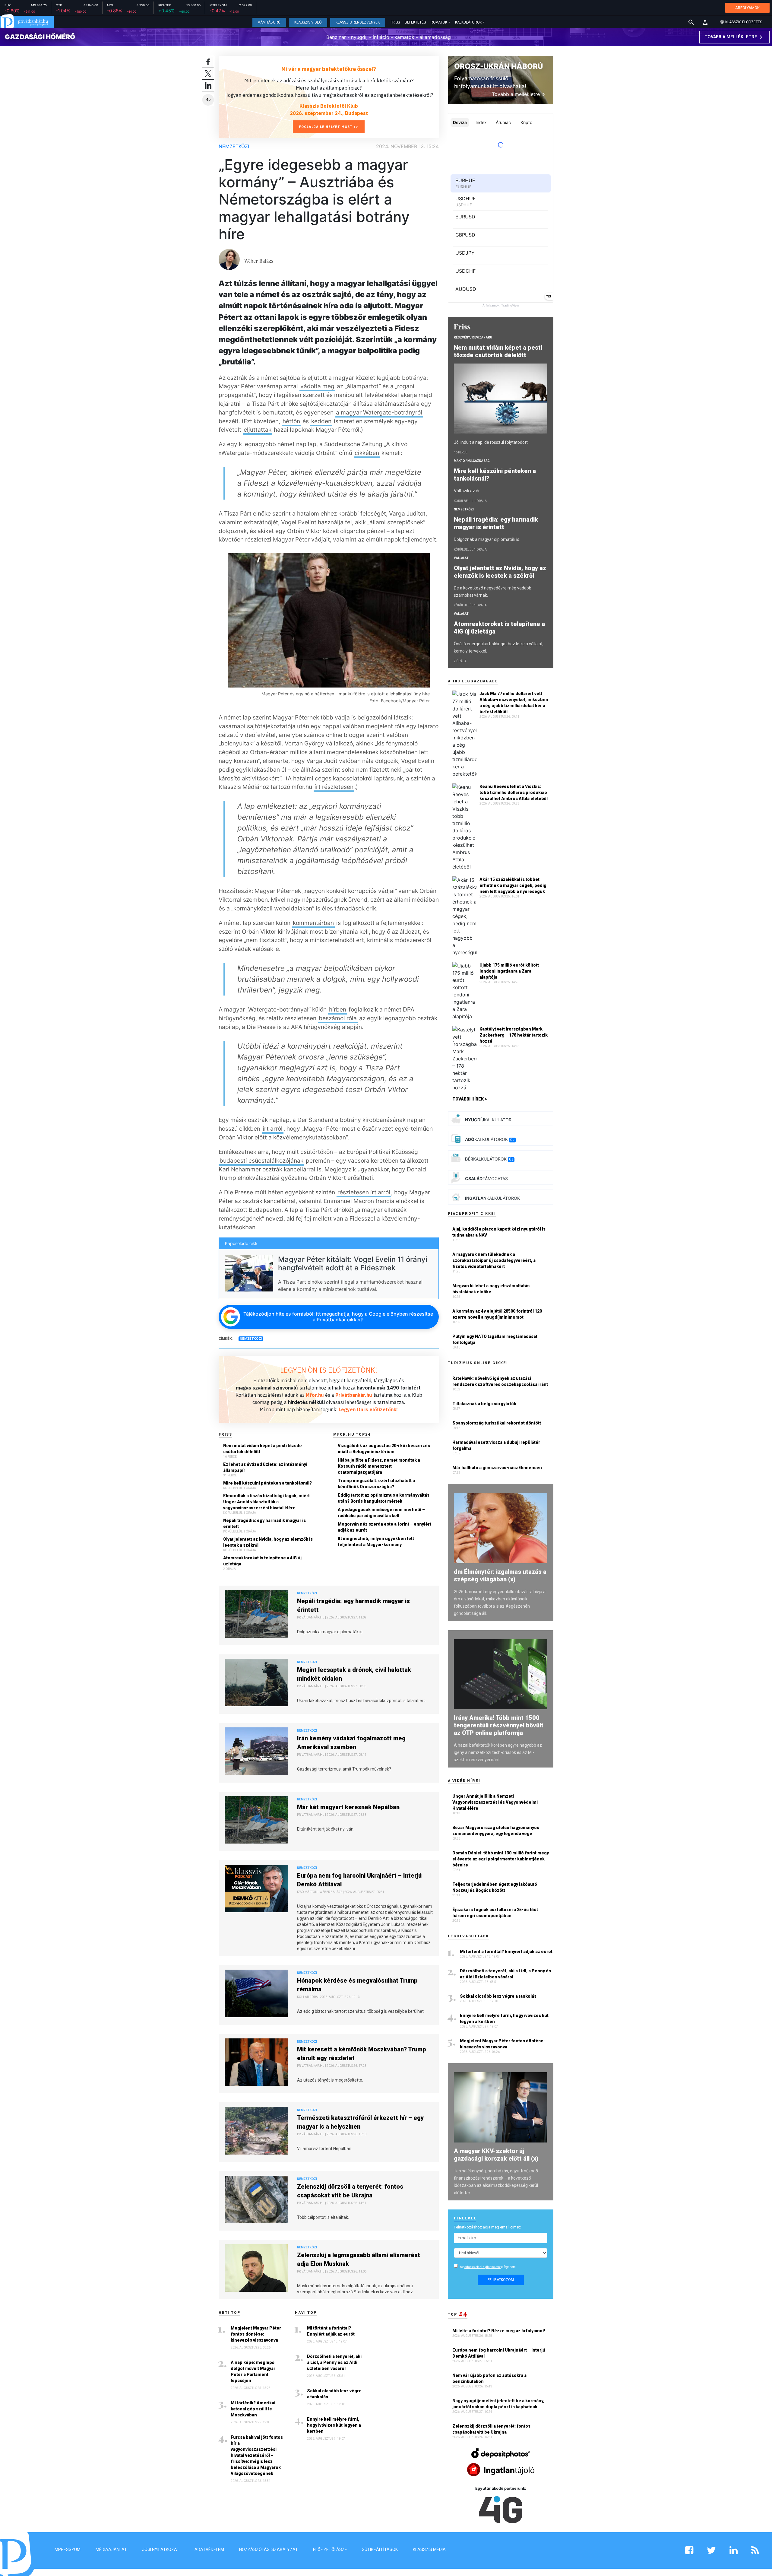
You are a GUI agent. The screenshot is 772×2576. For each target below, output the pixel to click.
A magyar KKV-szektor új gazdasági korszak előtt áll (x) (496, 2155)
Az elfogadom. (488, 2267)
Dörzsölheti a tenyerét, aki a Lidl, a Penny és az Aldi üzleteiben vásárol (334, 2362)
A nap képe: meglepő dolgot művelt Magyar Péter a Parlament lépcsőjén (253, 2371)
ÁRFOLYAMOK (747, 8)
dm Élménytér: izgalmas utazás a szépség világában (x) (500, 1575)
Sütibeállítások (380, 2549)
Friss (395, 22)
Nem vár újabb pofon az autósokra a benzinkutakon (489, 2378)
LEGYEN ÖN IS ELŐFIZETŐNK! (329, 1370)
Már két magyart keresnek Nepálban (348, 1807)
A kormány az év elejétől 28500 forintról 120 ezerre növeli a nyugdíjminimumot (497, 1314)
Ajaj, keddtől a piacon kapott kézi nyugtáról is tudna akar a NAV (499, 1232)
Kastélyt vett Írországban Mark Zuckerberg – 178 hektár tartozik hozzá (514, 1035)
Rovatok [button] (439, 22)
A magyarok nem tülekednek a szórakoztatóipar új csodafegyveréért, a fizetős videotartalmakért (494, 1260)
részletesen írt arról (364, 1192)
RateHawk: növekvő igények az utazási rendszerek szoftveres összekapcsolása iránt (500, 1381)
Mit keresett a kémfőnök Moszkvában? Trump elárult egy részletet (362, 2054)
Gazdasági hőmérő (40, 37)
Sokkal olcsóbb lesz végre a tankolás (334, 2394)
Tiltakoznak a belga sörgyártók (484, 1404)
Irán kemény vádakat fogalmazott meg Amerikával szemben (351, 1743)
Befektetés (415, 22)
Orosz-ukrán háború (498, 66)
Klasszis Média (429, 2549)
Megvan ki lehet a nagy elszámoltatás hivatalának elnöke (491, 1289)
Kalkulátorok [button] (468, 22)
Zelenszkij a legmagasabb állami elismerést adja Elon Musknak (359, 2259)
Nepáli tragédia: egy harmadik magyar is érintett (264, 1523)
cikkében (367, 453)
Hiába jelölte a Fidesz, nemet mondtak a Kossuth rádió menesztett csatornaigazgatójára (379, 1466)
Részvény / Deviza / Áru (473, 337)
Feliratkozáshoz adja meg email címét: (487, 2227)
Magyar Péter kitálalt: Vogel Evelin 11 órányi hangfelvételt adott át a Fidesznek (353, 1264)
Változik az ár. (467, 491)
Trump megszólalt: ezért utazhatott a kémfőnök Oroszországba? (376, 1484)
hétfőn (291, 421)
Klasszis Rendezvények (358, 22)
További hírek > (470, 1099)
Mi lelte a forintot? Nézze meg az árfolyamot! (499, 2331)
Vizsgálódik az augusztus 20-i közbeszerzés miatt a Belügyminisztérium (384, 1449)
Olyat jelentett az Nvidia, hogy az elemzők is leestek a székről (268, 1542)
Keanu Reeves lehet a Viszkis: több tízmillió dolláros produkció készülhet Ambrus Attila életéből (514, 792)
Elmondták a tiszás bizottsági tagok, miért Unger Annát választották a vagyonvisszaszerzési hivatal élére (266, 1502)
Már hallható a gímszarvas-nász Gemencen (497, 1468)
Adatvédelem (209, 2549)
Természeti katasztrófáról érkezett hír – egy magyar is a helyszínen (360, 2122)
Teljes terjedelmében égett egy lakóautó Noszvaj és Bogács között (495, 1887)
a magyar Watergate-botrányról (379, 412)
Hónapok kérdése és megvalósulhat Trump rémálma (357, 1985)
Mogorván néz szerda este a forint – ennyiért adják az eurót (384, 1527)
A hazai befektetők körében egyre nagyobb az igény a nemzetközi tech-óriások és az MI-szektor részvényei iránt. (498, 1752)
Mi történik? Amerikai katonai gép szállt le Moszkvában (253, 2409)
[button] (705, 22)
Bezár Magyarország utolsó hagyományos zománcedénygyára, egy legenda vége (496, 1831)
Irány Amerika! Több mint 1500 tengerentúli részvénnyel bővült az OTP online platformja (499, 1725)
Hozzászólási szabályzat (269, 2549)
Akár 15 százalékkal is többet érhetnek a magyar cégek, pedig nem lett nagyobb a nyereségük (513, 885)
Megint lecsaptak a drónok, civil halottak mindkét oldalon (354, 1674)
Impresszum (67, 2549)
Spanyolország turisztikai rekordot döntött (497, 1423)
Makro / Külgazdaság (472, 461)
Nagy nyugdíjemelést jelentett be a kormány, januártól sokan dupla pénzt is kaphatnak (498, 2404)
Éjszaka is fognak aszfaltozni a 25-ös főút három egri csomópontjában (495, 1913)
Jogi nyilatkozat (161, 2549)
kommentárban (313, 923)
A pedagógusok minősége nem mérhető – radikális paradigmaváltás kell (381, 1513)
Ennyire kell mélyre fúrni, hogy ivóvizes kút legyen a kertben (334, 2425)
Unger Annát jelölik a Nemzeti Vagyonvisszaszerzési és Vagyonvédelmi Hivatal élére (495, 1802)
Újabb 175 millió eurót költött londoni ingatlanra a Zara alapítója (509, 971)
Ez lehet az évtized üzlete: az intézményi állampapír (265, 1467)
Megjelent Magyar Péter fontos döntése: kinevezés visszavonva (256, 2334)
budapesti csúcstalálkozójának (261, 1161)
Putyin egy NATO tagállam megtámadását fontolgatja (495, 1339)
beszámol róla (338, 1018)
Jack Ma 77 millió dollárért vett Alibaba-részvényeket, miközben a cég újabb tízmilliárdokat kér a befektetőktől (514, 703)
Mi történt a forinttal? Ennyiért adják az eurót (331, 2331)
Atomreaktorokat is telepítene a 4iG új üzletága (262, 1561)
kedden (321, 421)
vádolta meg (317, 386)
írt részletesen (334, 787)
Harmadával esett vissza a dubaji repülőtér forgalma (496, 1445)
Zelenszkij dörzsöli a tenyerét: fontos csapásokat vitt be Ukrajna (350, 2191)
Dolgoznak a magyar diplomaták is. (487, 539)
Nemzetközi (234, 146)
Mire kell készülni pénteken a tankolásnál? (267, 1483)
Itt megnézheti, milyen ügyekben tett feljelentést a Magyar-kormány (376, 1542)
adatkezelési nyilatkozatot (482, 2267)
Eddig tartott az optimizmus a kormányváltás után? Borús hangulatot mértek (384, 1498)
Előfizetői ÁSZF (330, 2549)
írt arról (273, 1129)
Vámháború (269, 22)
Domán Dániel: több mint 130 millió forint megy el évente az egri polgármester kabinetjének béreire (501, 1859)
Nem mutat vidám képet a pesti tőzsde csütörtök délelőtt (263, 1449)
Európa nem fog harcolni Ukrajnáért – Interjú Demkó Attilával (359, 1880)
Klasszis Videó (308, 22)
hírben (338, 1009)
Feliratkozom (501, 2280)
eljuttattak (258, 430)
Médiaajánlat (111, 2549)
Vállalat (461, 558)
